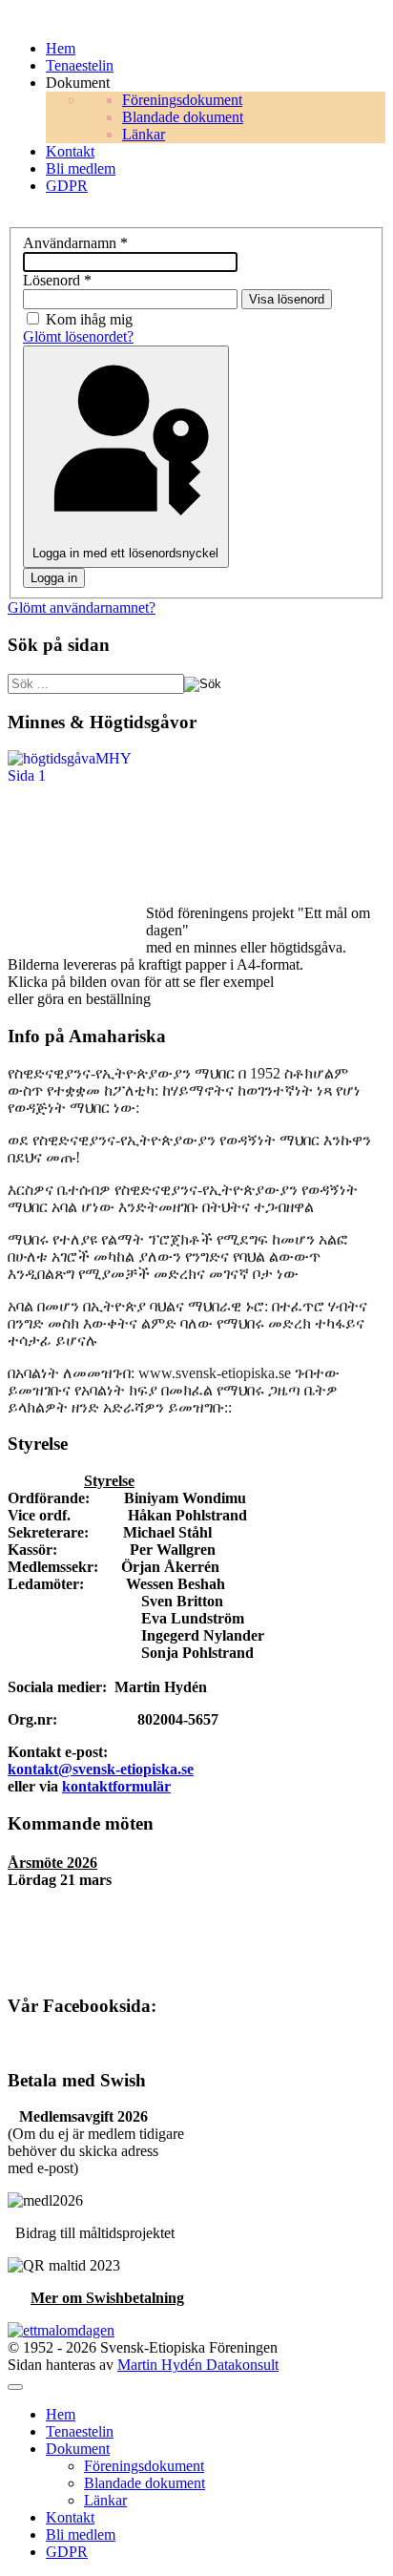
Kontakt (70, 2517)
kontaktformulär (116, 1786)
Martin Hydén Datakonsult (198, 2365)
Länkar (105, 2500)
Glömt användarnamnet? (82, 607)
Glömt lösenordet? (78, 336)
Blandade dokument (145, 2483)
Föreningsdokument (144, 2466)
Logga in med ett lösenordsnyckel (125, 553)
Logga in (54, 578)
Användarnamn (75, 243)
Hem (61, 2414)
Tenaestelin (80, 2431)
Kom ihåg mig (89, 319)
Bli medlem (81, 2534)
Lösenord (57, 280)
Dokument (78, 2449)
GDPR (67, 2552)
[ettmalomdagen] (61, 2330)
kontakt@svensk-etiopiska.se (101, 1769)
